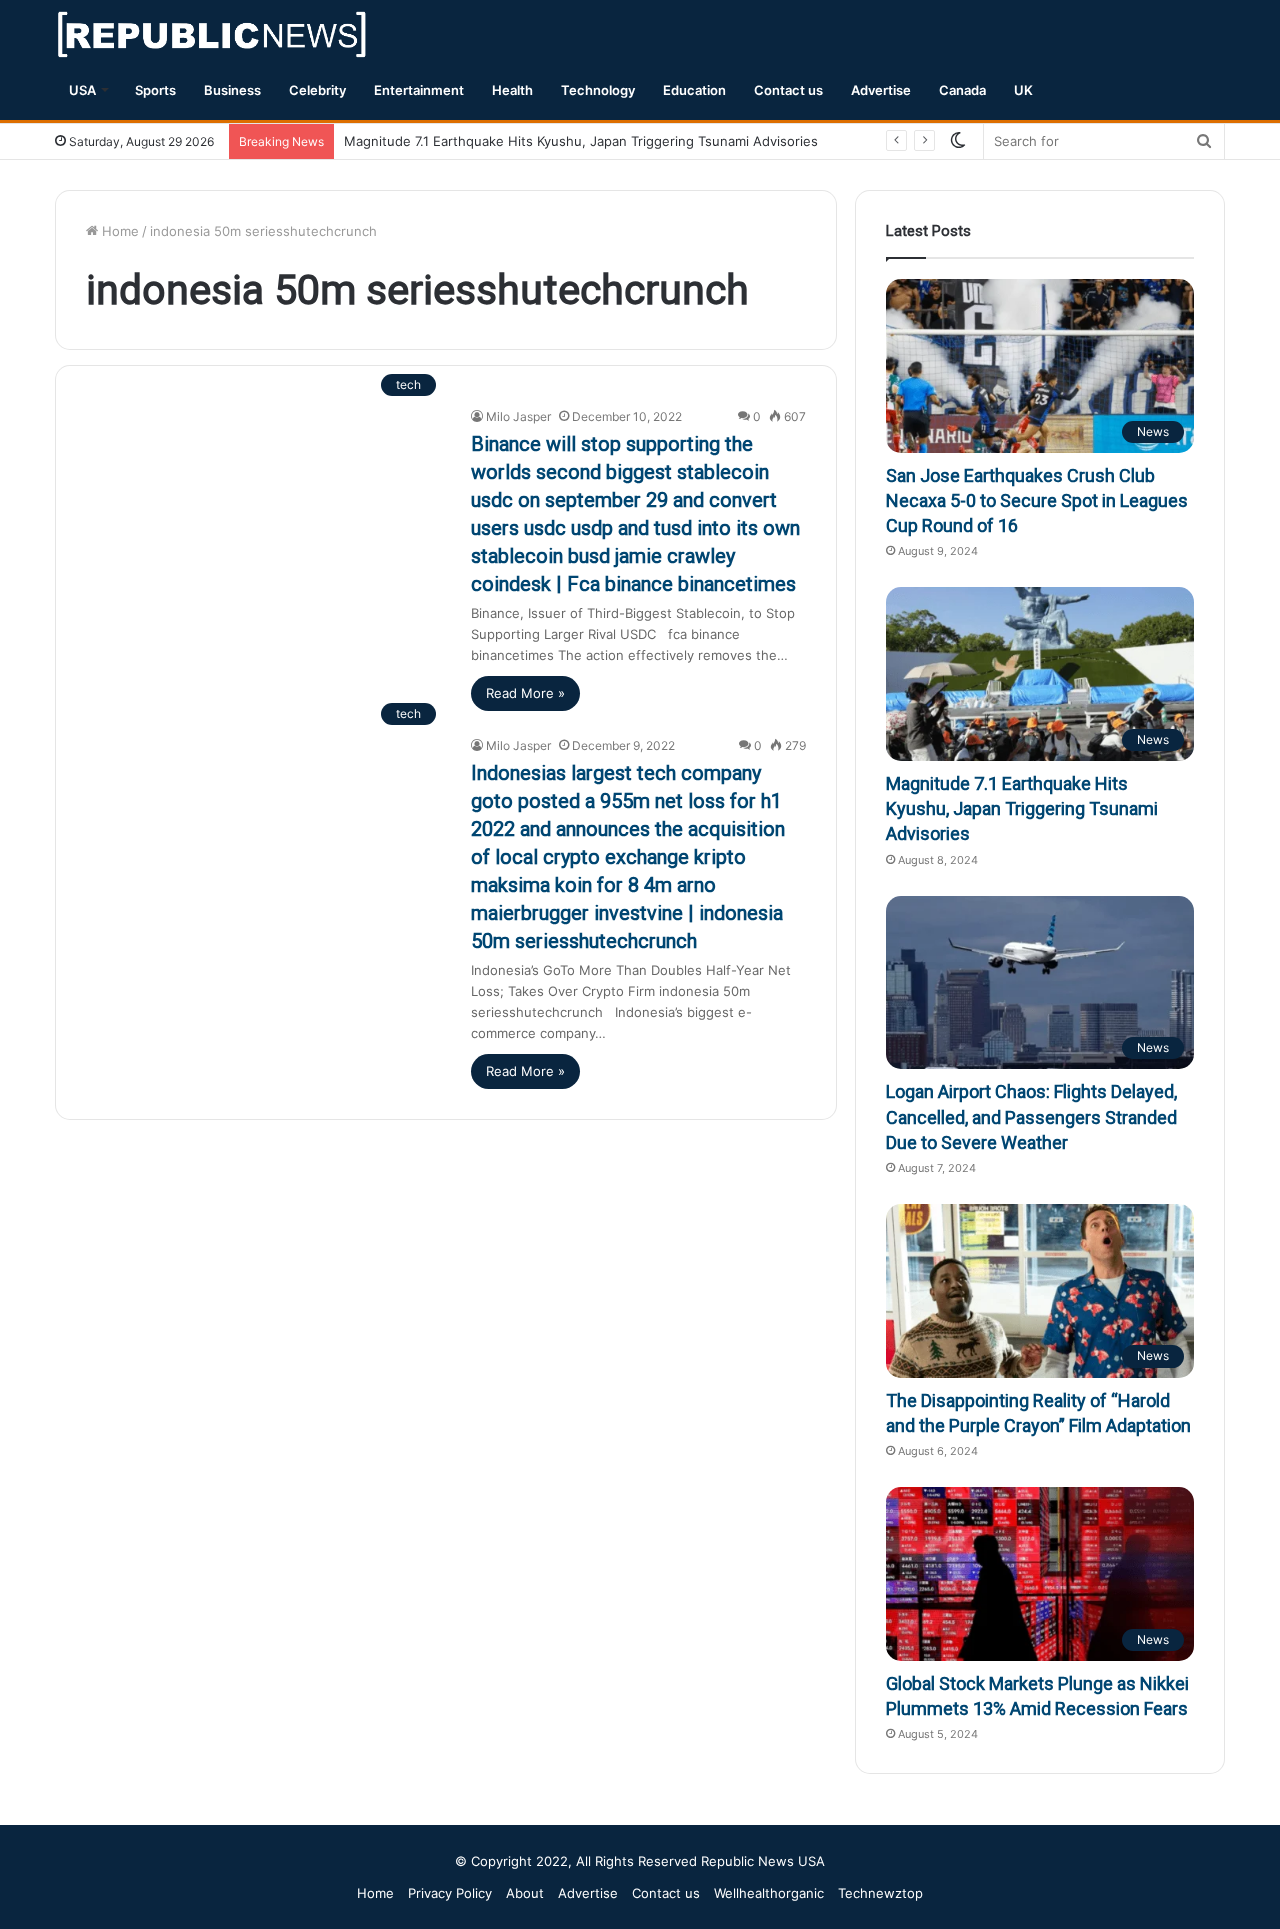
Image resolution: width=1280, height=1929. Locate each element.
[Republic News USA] (213, 34)
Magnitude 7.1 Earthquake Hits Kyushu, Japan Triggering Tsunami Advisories (581, 141)
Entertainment (419, 90)
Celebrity (317, 90)
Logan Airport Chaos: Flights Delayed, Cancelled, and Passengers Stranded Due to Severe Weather (1031, 1116)
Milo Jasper (518, 416)
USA (82, 90)
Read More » (525, 693)
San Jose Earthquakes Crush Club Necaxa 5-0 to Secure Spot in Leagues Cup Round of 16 (1037, 500)
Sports (155, 90)
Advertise (881, 90)
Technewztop (880, 1893)
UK (1023, 90)
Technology (598, 90)
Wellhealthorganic (769, 1893)
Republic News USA (763, 1861)
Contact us (788, 90)
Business (232, 90)
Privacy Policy (450, 1893)
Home (118, 231)
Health (512, 90)
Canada (962, 90)
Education (694, 90)
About (525, 1893)
